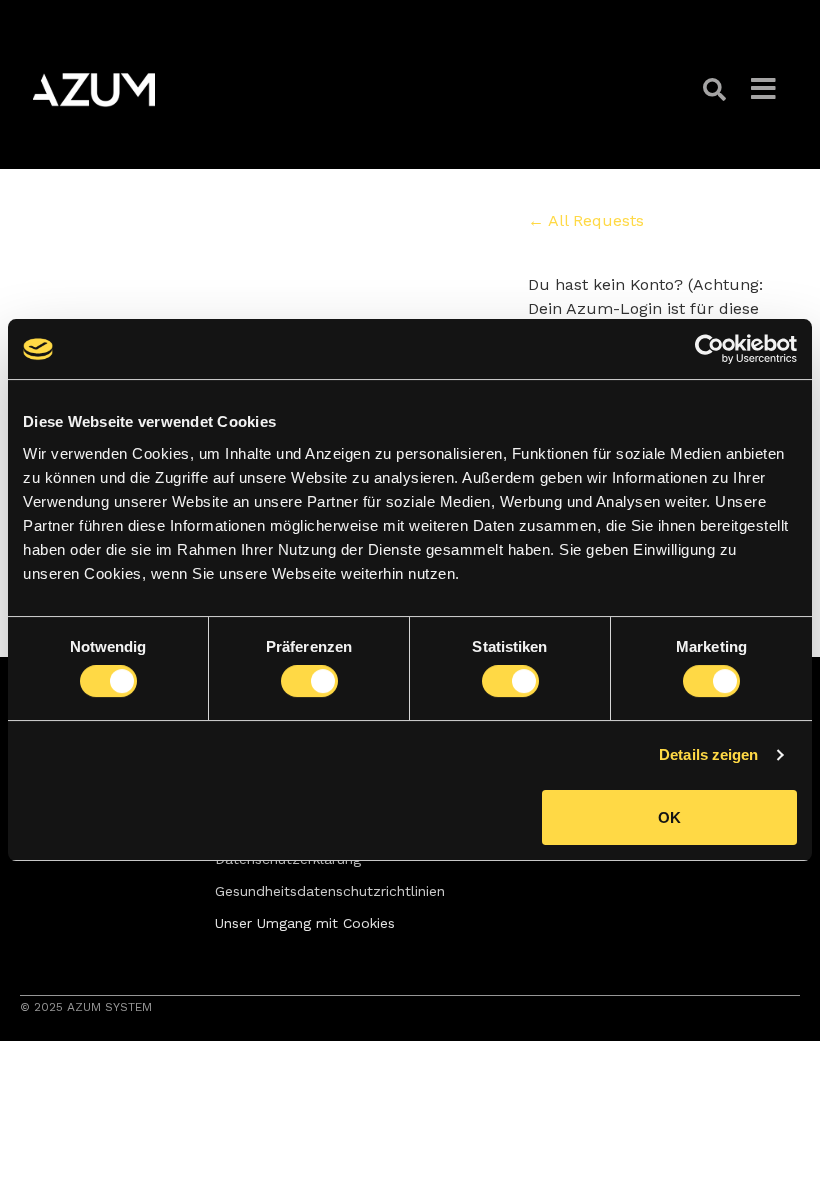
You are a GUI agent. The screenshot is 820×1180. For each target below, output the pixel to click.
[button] (717, 89)
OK (669, 817)
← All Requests (586, 220)
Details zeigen (708, 754)
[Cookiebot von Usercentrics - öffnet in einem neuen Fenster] (709, 349)
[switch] (309, 681)
